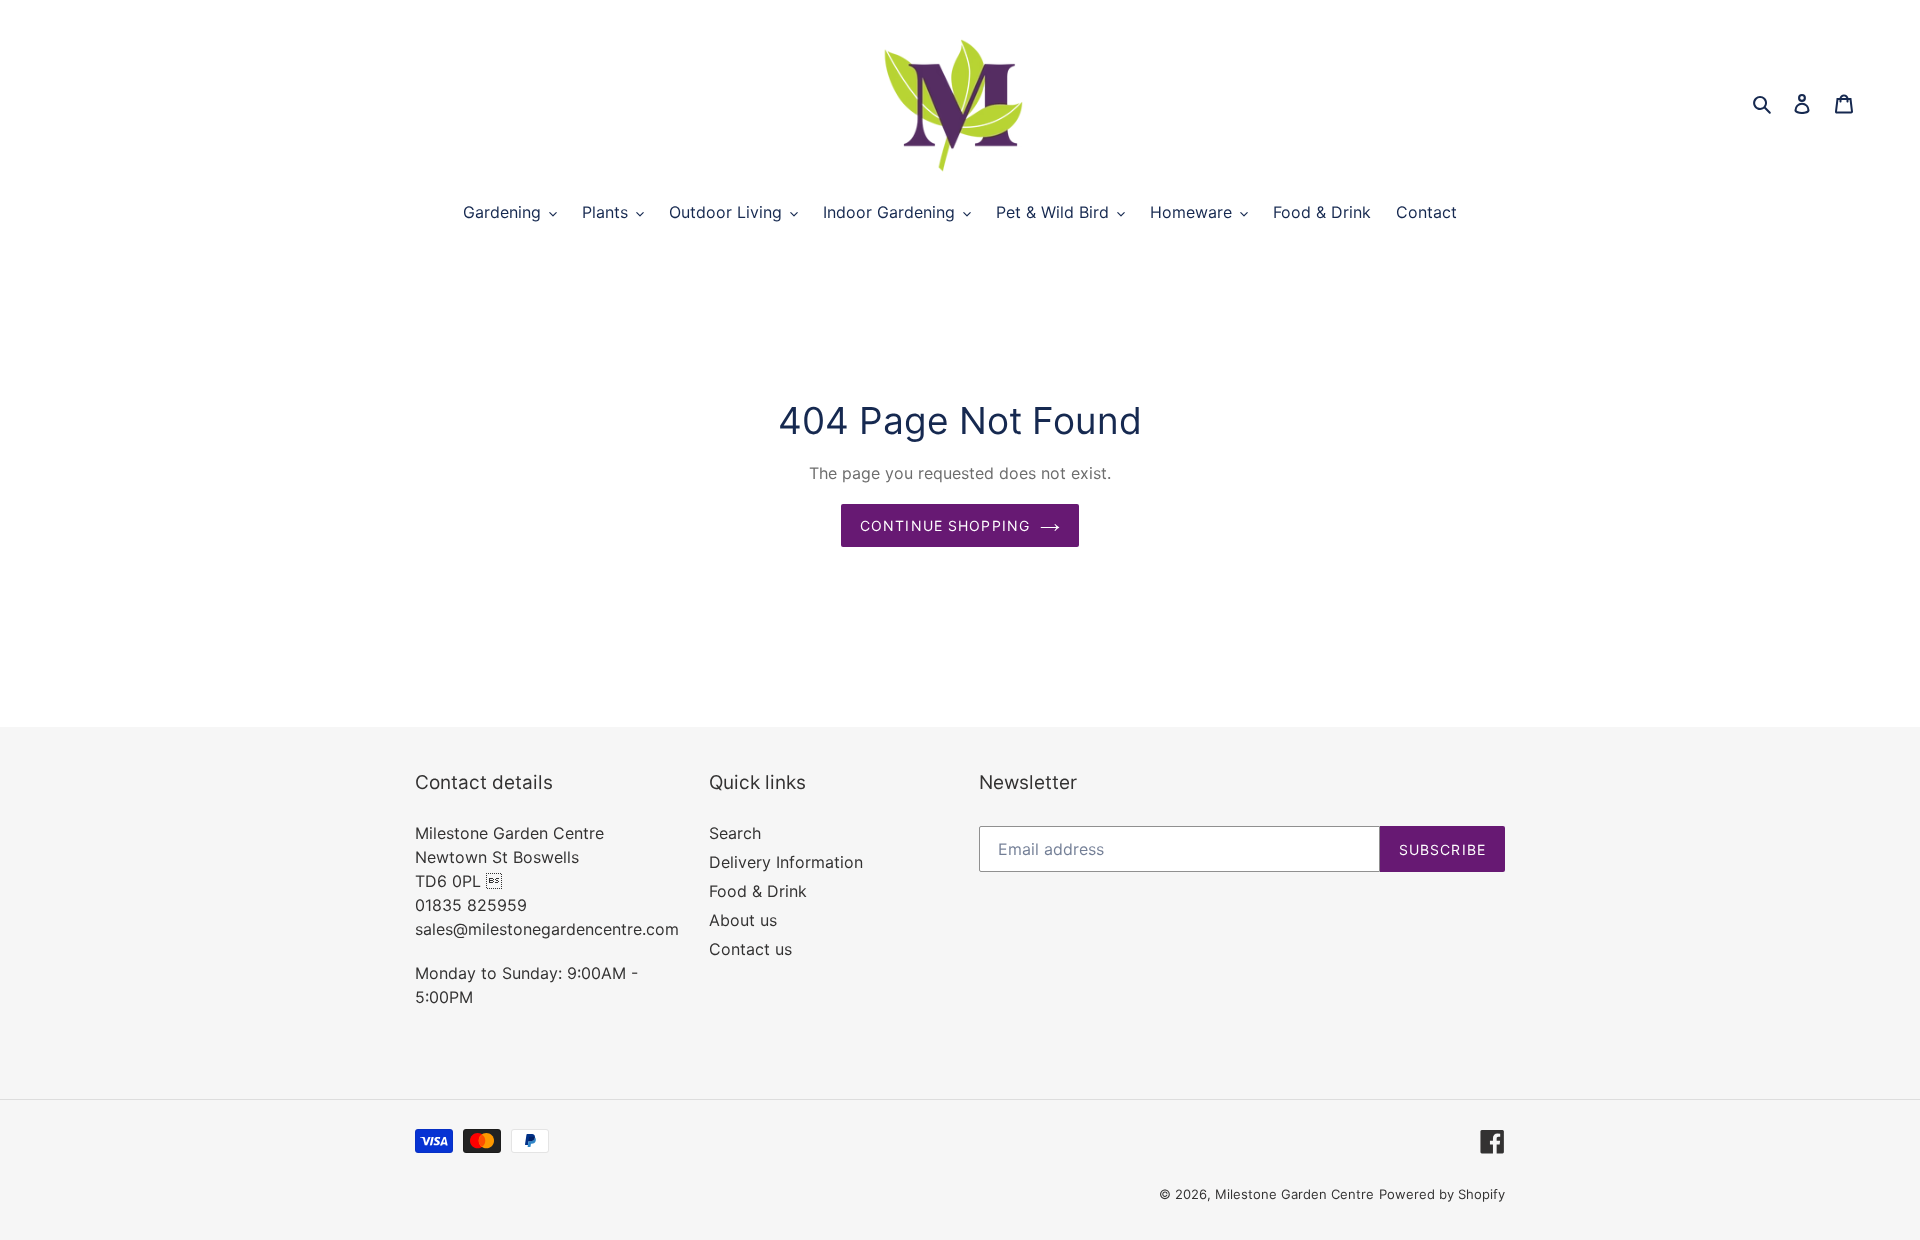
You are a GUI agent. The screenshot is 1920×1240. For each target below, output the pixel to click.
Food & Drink (758, 891)
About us (743, 920)
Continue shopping (945, 525)
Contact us (750, 949)
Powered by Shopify (1442, 1194)
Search (735, 833)
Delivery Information (786, 862)
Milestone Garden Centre (1294, 1194)
